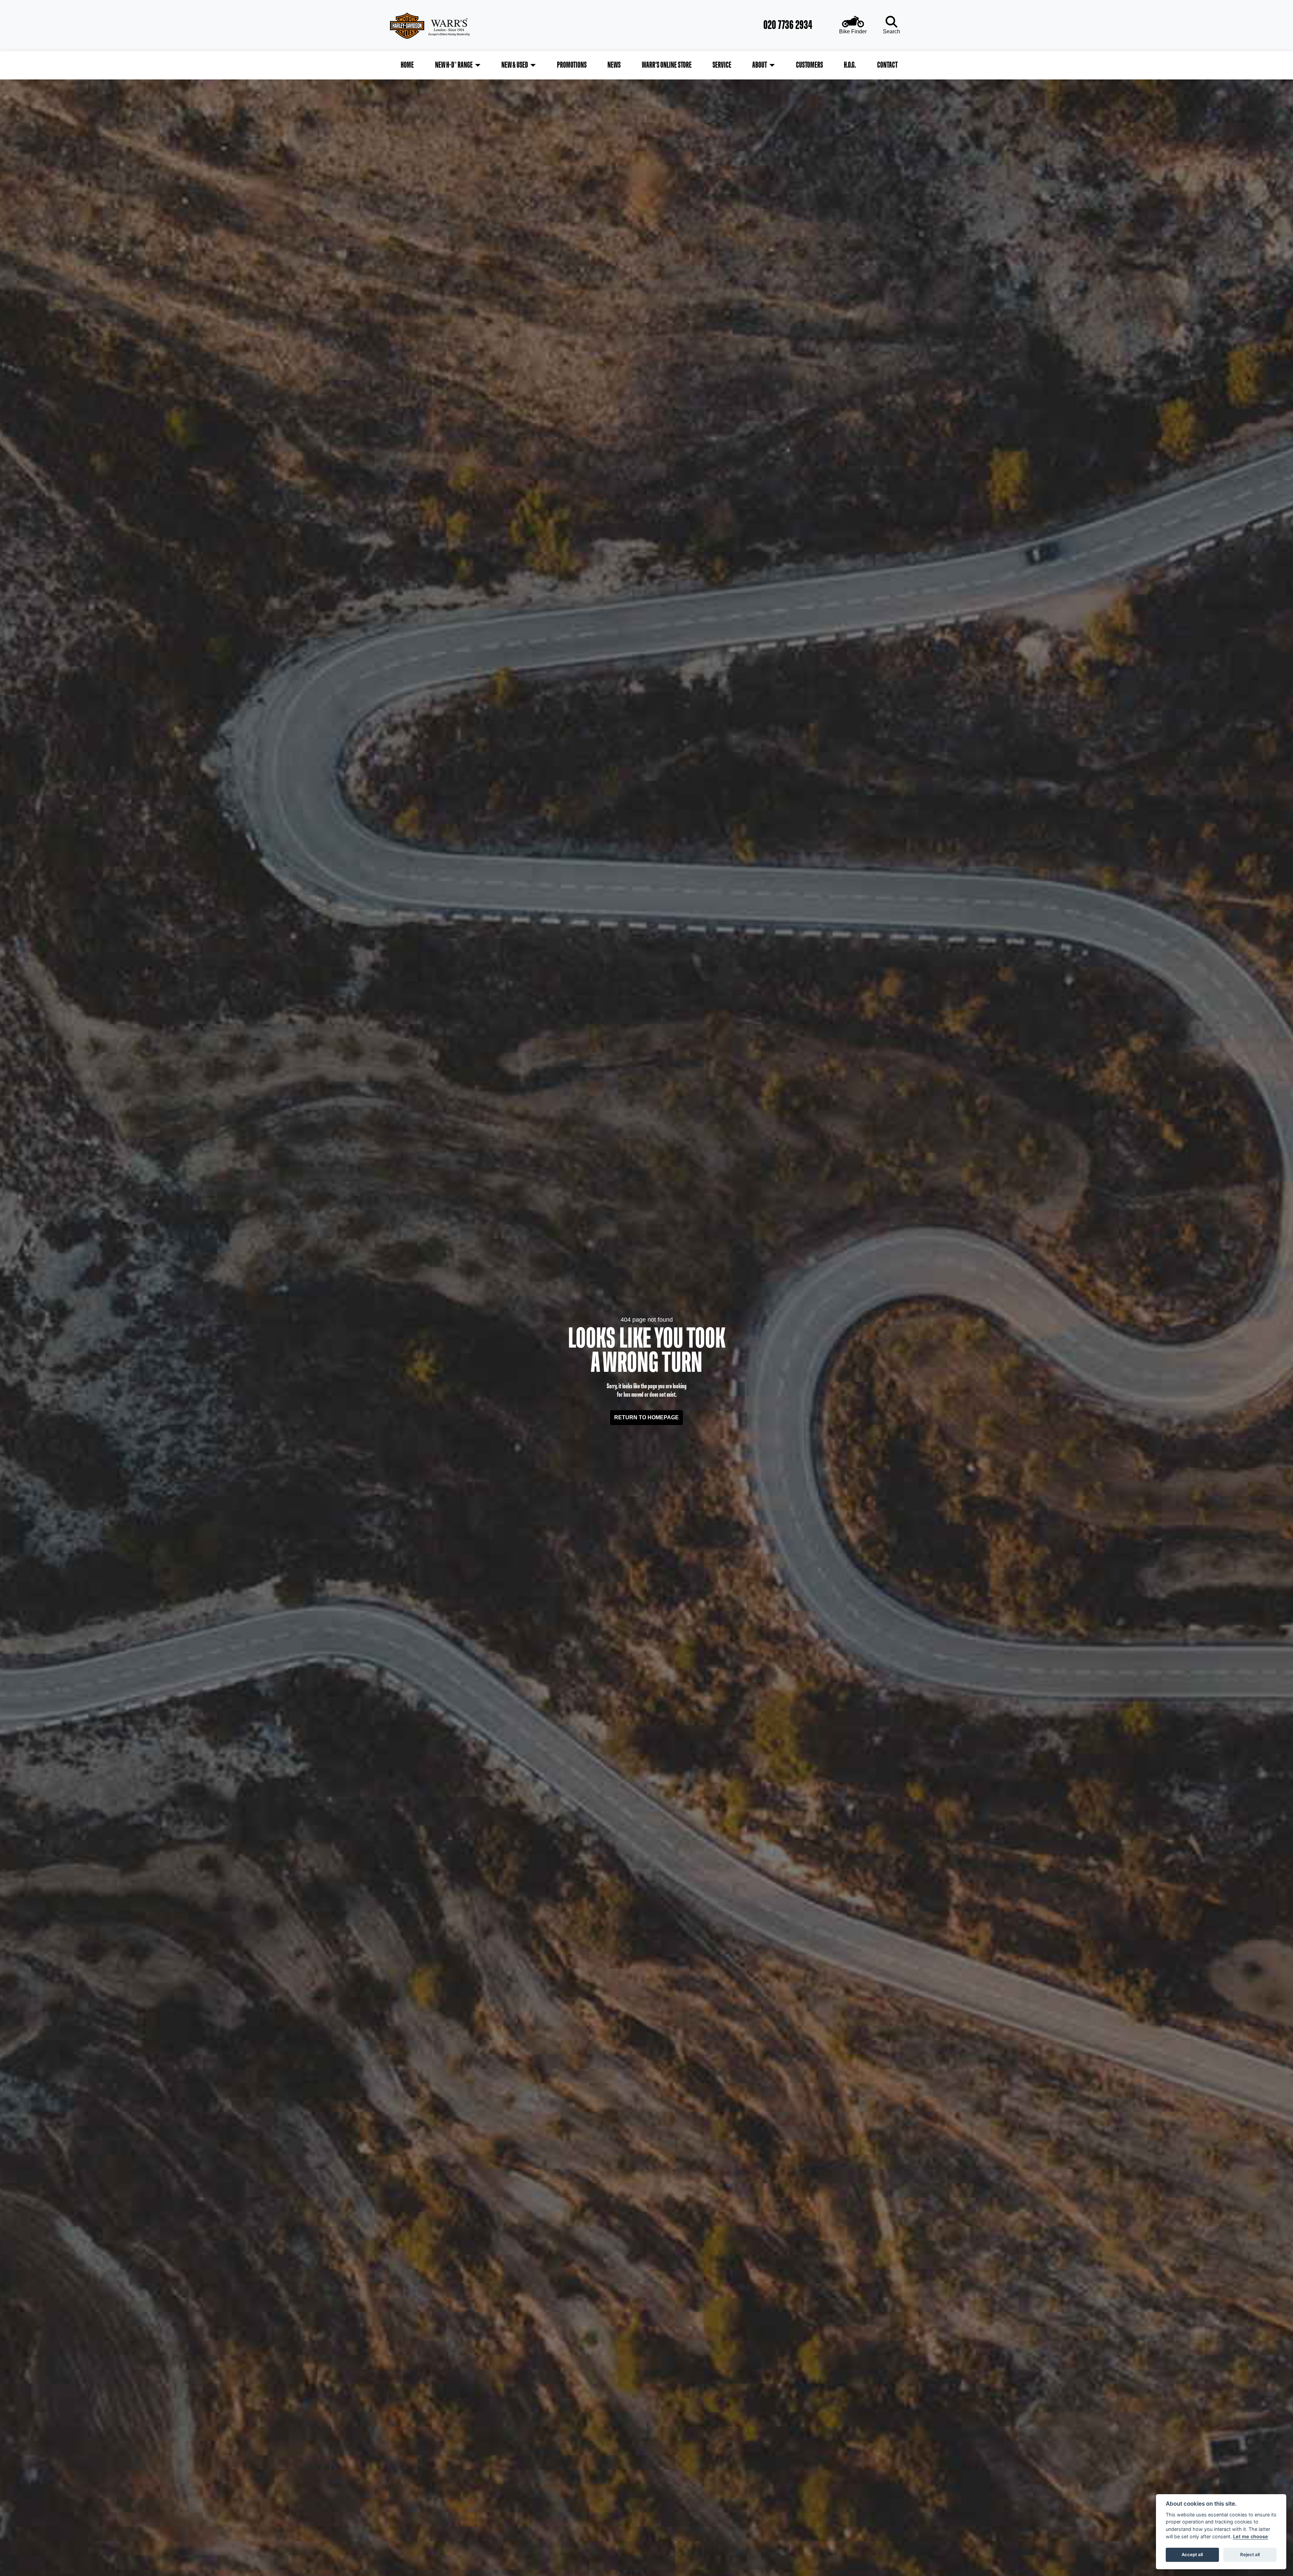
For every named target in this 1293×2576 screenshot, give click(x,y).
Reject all (1250, 2554)
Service (722, 65)
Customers (809, 65)
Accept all (1192, 2554)
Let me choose (1251, 2536)
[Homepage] (450, 26)
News (614, 65)
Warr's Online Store (667, 65)
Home (407, 65)
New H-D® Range (454, 65)
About (760, 65)
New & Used (515, 65)
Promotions (572, 65)
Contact (887, 65)
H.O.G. (850, 65)
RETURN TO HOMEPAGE (646, 1417)
